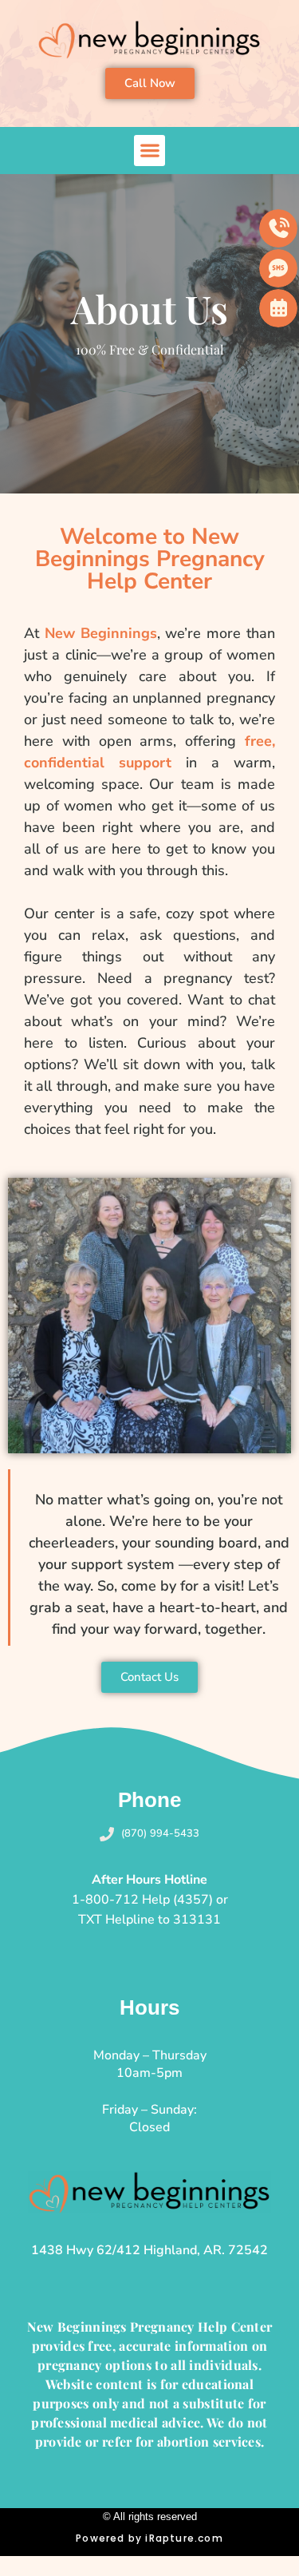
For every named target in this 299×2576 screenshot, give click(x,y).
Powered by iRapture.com (149, 2538)
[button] (149, 151)
